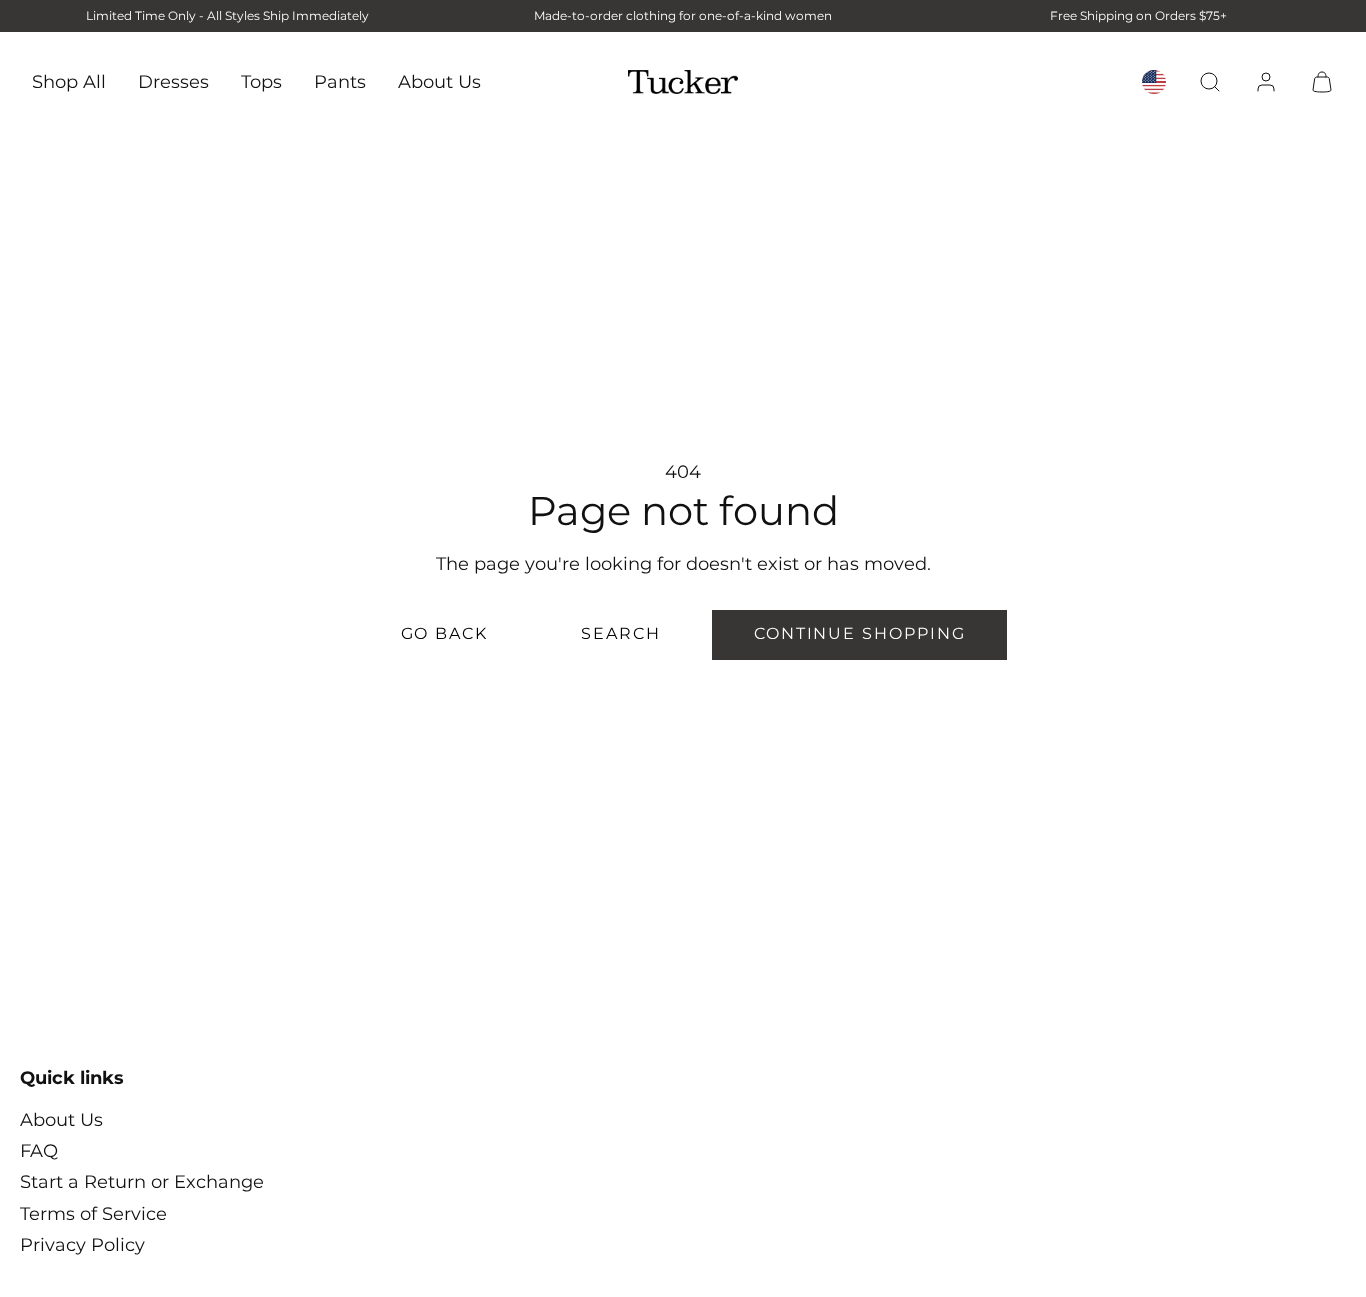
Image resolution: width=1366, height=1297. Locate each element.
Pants (340, 81)
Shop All (69, 81)
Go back (444, 633)
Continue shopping (860, 633)
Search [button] (621, 633)
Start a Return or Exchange (142, 1182)
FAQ (39, 1151)
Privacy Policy (82, 1245)
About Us (439, 81)
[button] (1210, 82)
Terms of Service (93, 1214)
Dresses (173, 81)
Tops (261, 81)
